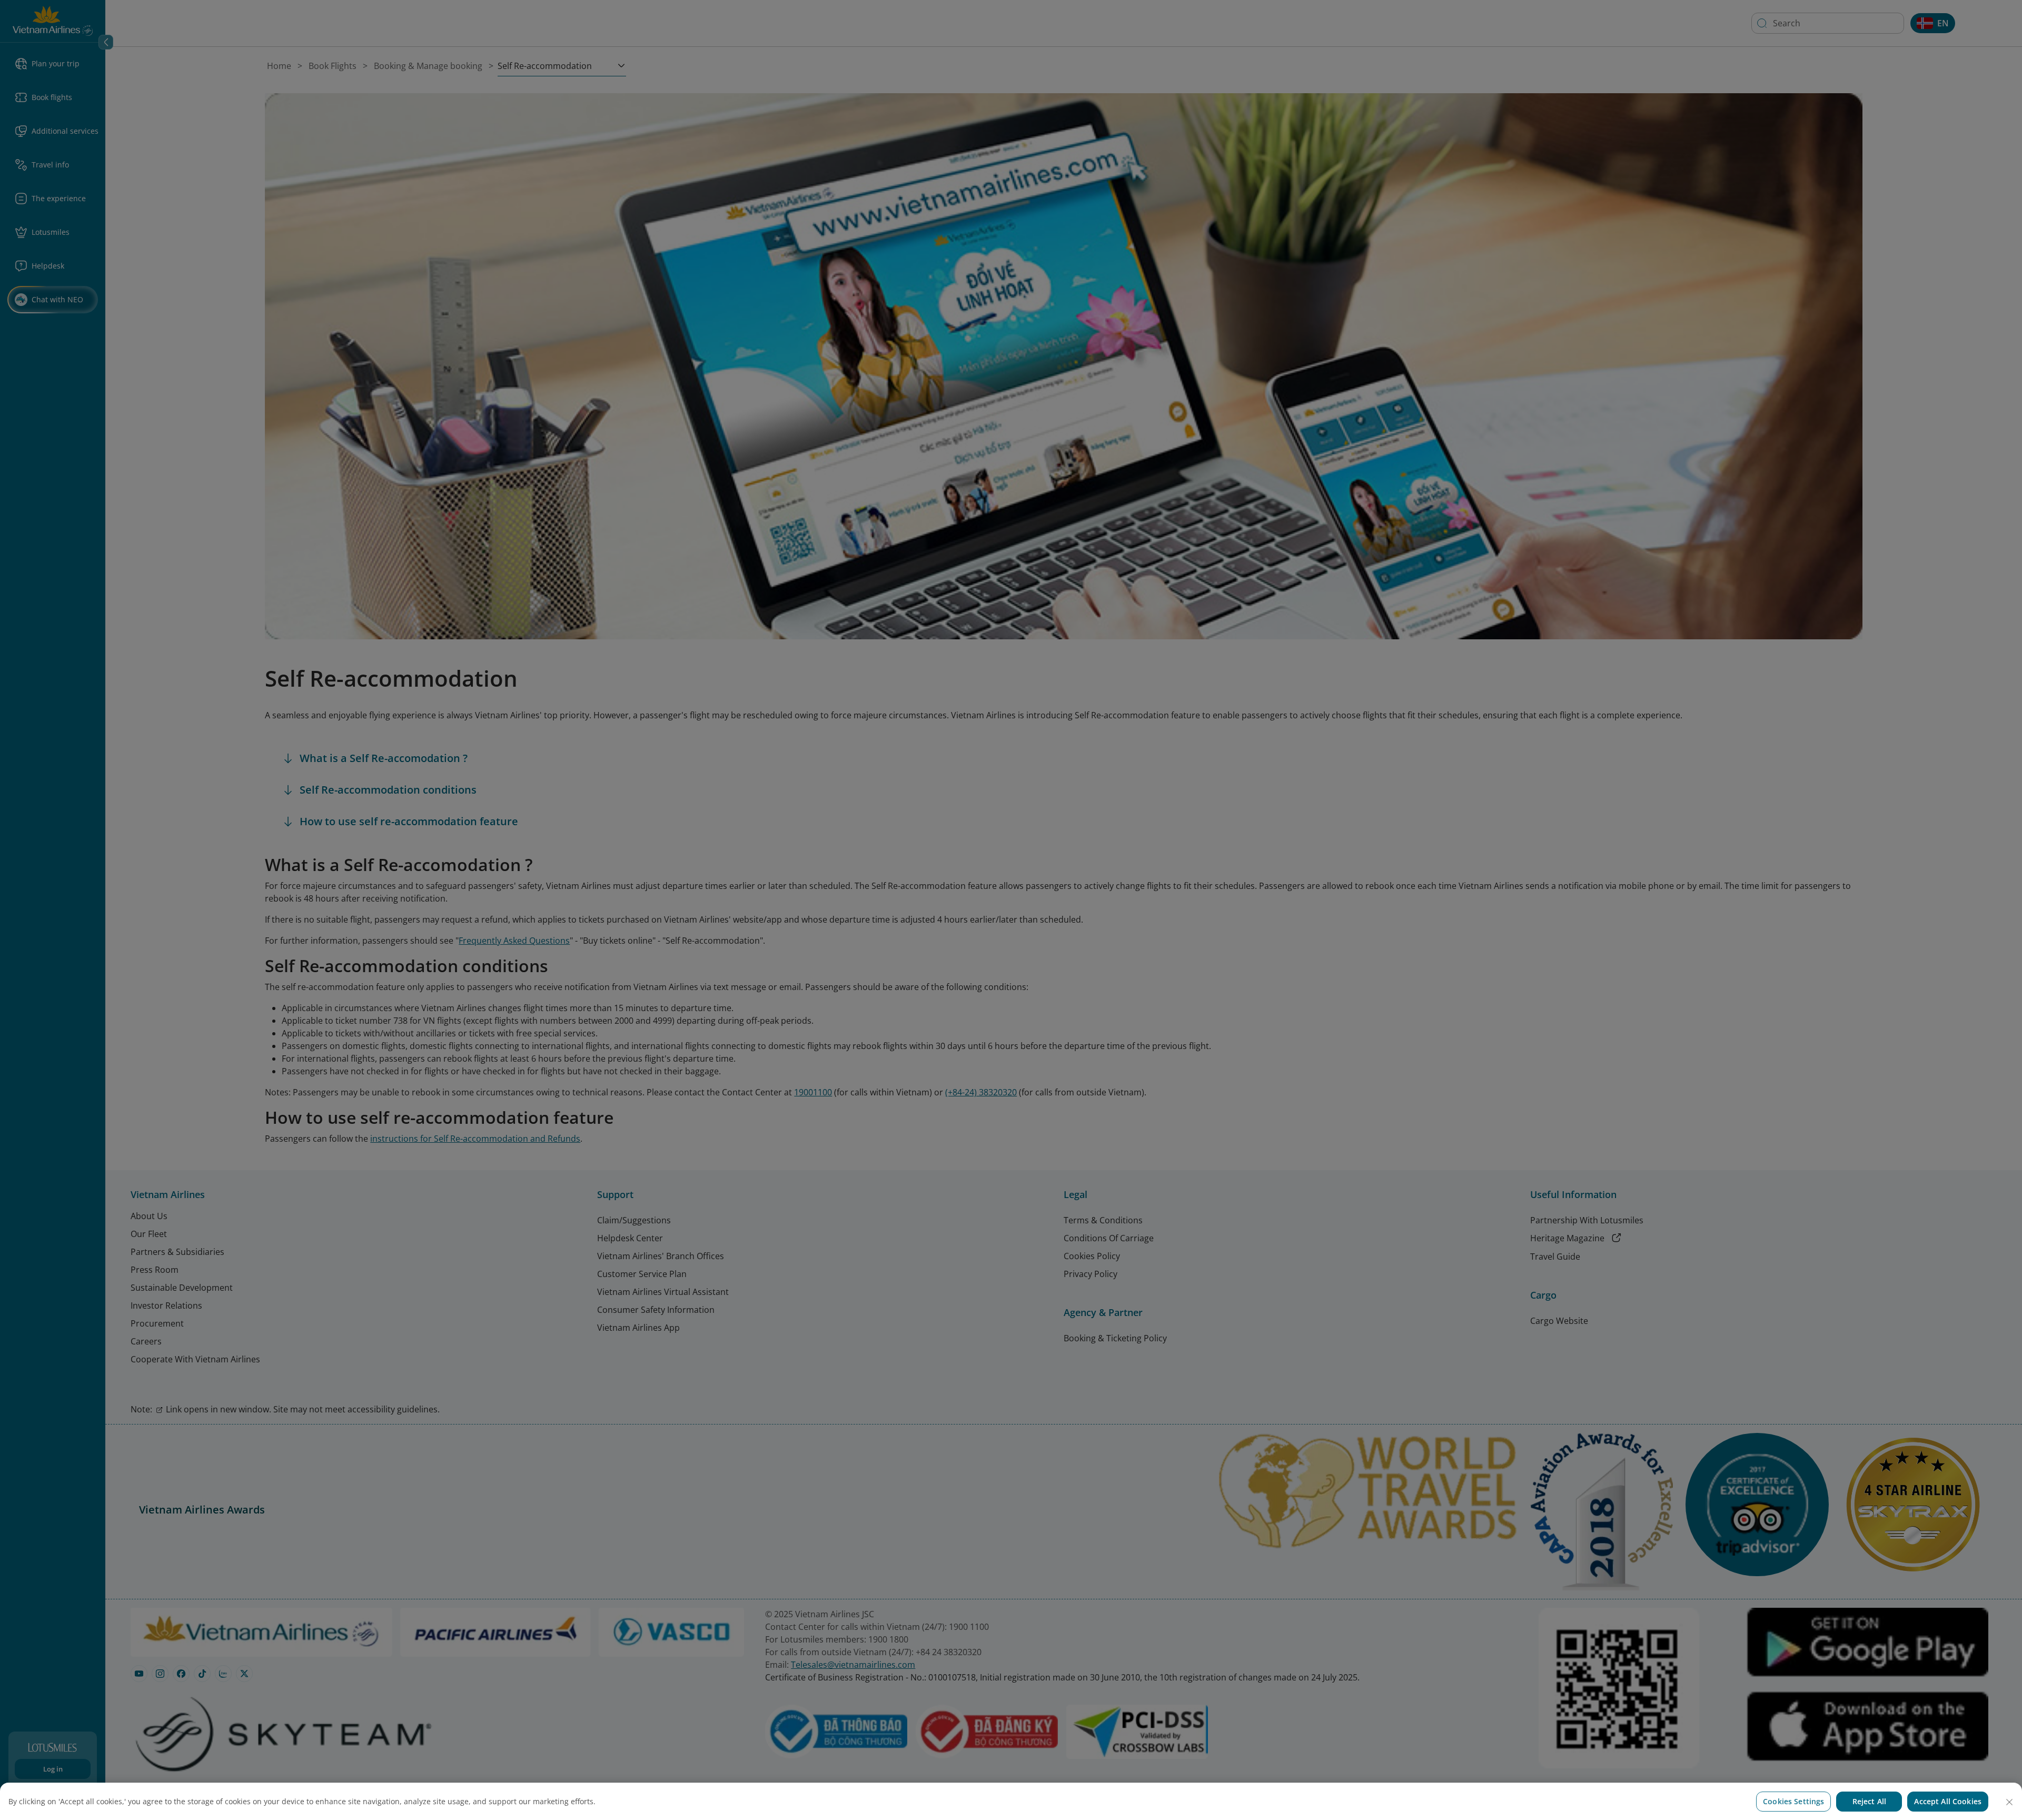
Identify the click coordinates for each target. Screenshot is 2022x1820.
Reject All (1869, 1801)
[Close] (2009, 1802)
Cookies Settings (1793, 1801)
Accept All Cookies (1948, 1801)
